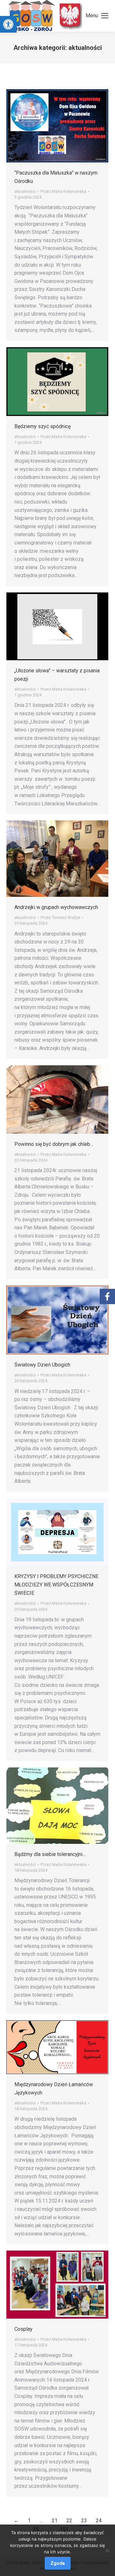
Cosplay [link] (23, 2329)
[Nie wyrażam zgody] (107, 2550)
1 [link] (29, 2521)
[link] (8, 24)
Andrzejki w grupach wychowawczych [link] (56, 907)
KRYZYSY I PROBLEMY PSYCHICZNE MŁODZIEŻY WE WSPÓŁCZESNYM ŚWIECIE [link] (56, 1585)
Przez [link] (63, 191)
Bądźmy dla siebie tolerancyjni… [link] (50, 1854)
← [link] (16, 2521)
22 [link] (69, 2521)
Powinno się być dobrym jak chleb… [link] (54, 1144)
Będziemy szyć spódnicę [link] (42, 426)
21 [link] (55, 2521)
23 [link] (84, 2521)
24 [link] (99, 2521)
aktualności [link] (25, 191)
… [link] (41, 2521)
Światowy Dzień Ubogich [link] (42, 1365)
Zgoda (58, 2563)
